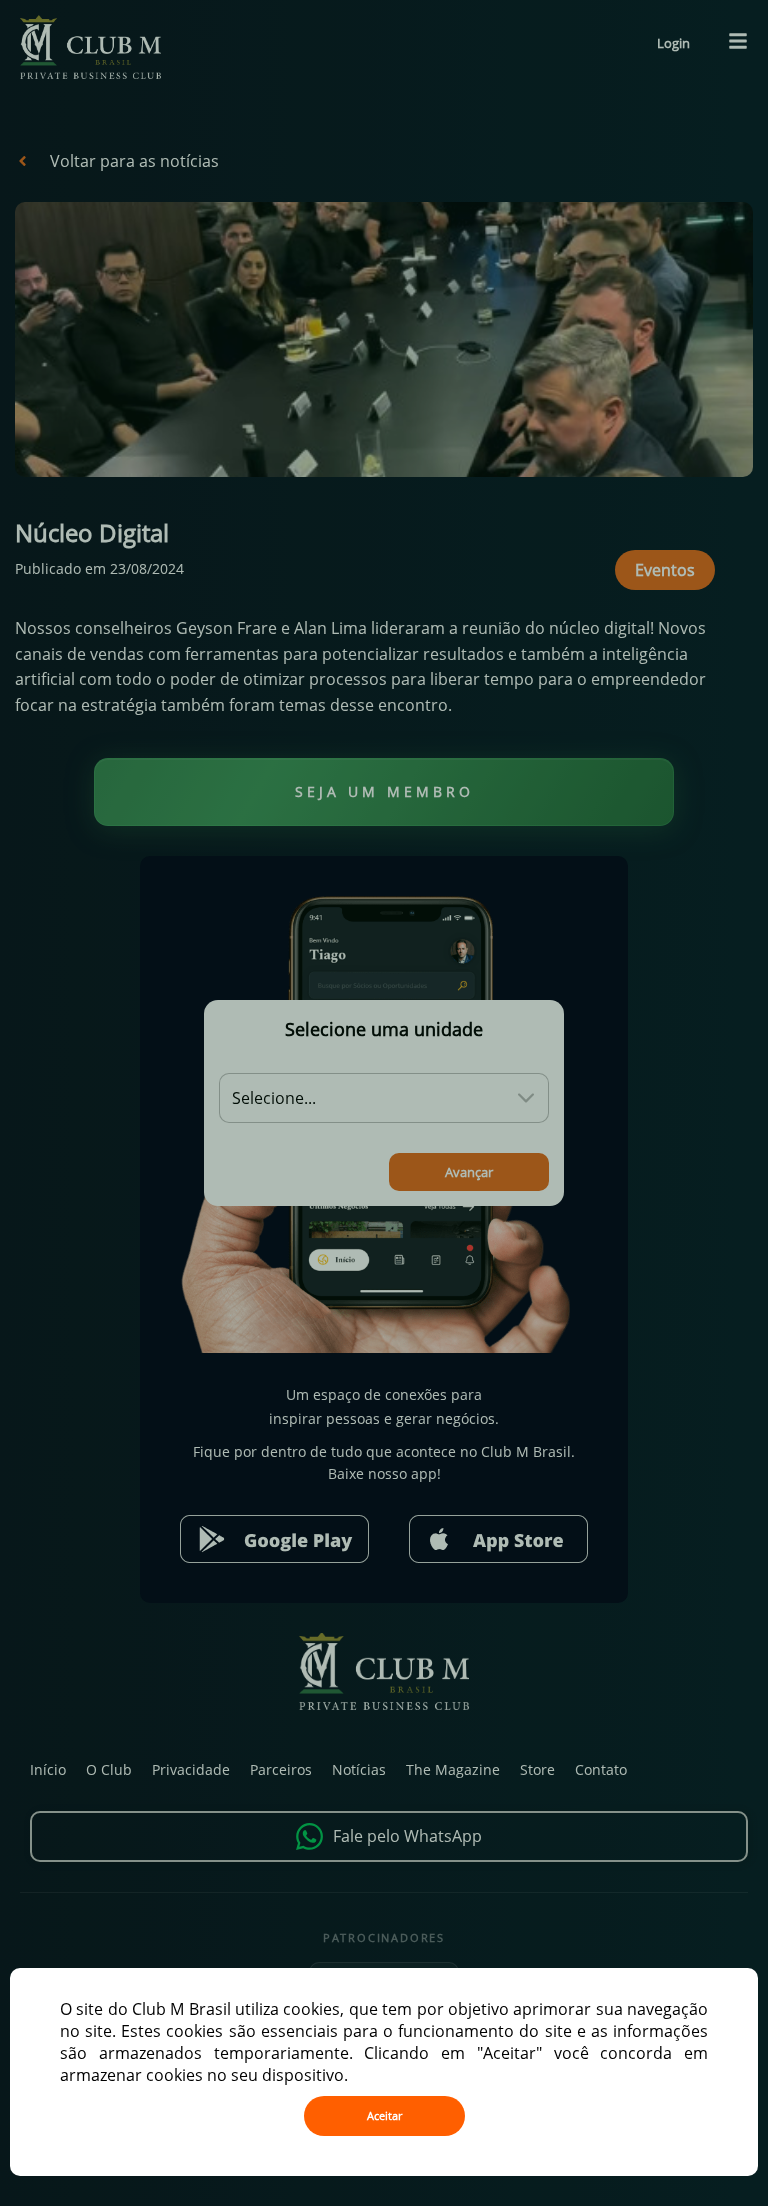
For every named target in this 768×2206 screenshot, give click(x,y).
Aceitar (384, 2116)
